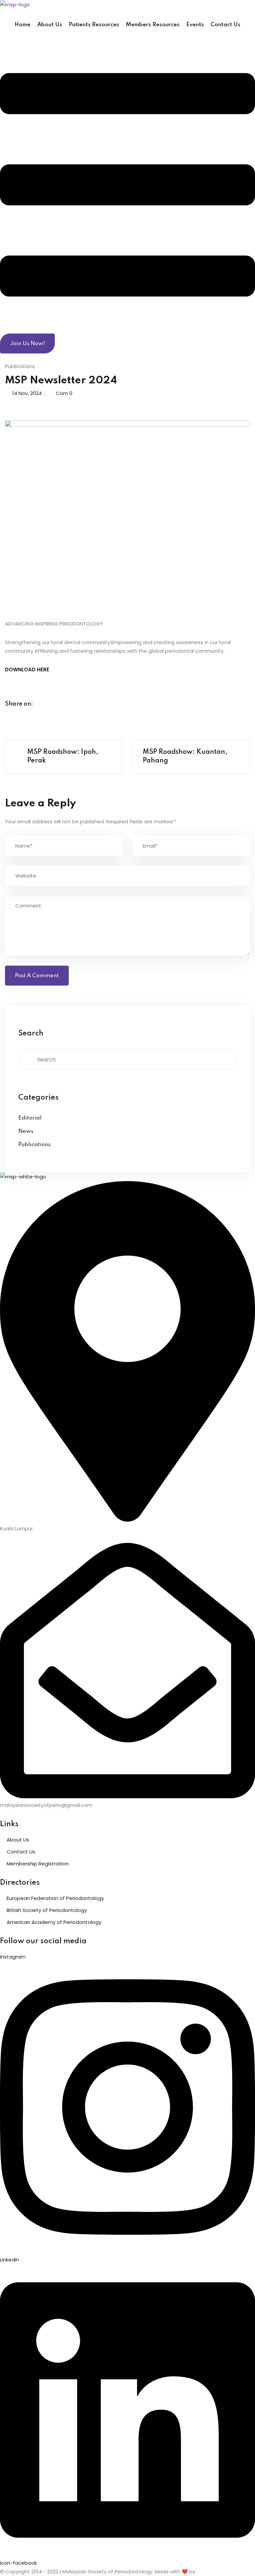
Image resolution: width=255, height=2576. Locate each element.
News (26, 1131)
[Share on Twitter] (56, 704)
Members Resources (153, 25)
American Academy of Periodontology (54, 1922)
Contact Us (225, 25)
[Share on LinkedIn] (69, 704)
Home (23, 25)
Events (195, 25)
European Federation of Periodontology (55, 1898)
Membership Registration (38, 1864)
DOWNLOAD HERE (27, 670)
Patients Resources (94, 25)
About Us (50, 25)
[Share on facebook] (43, 704)
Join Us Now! (27, 344)
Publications (20, 366)
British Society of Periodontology (47, 1910)
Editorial (30, 1118)
